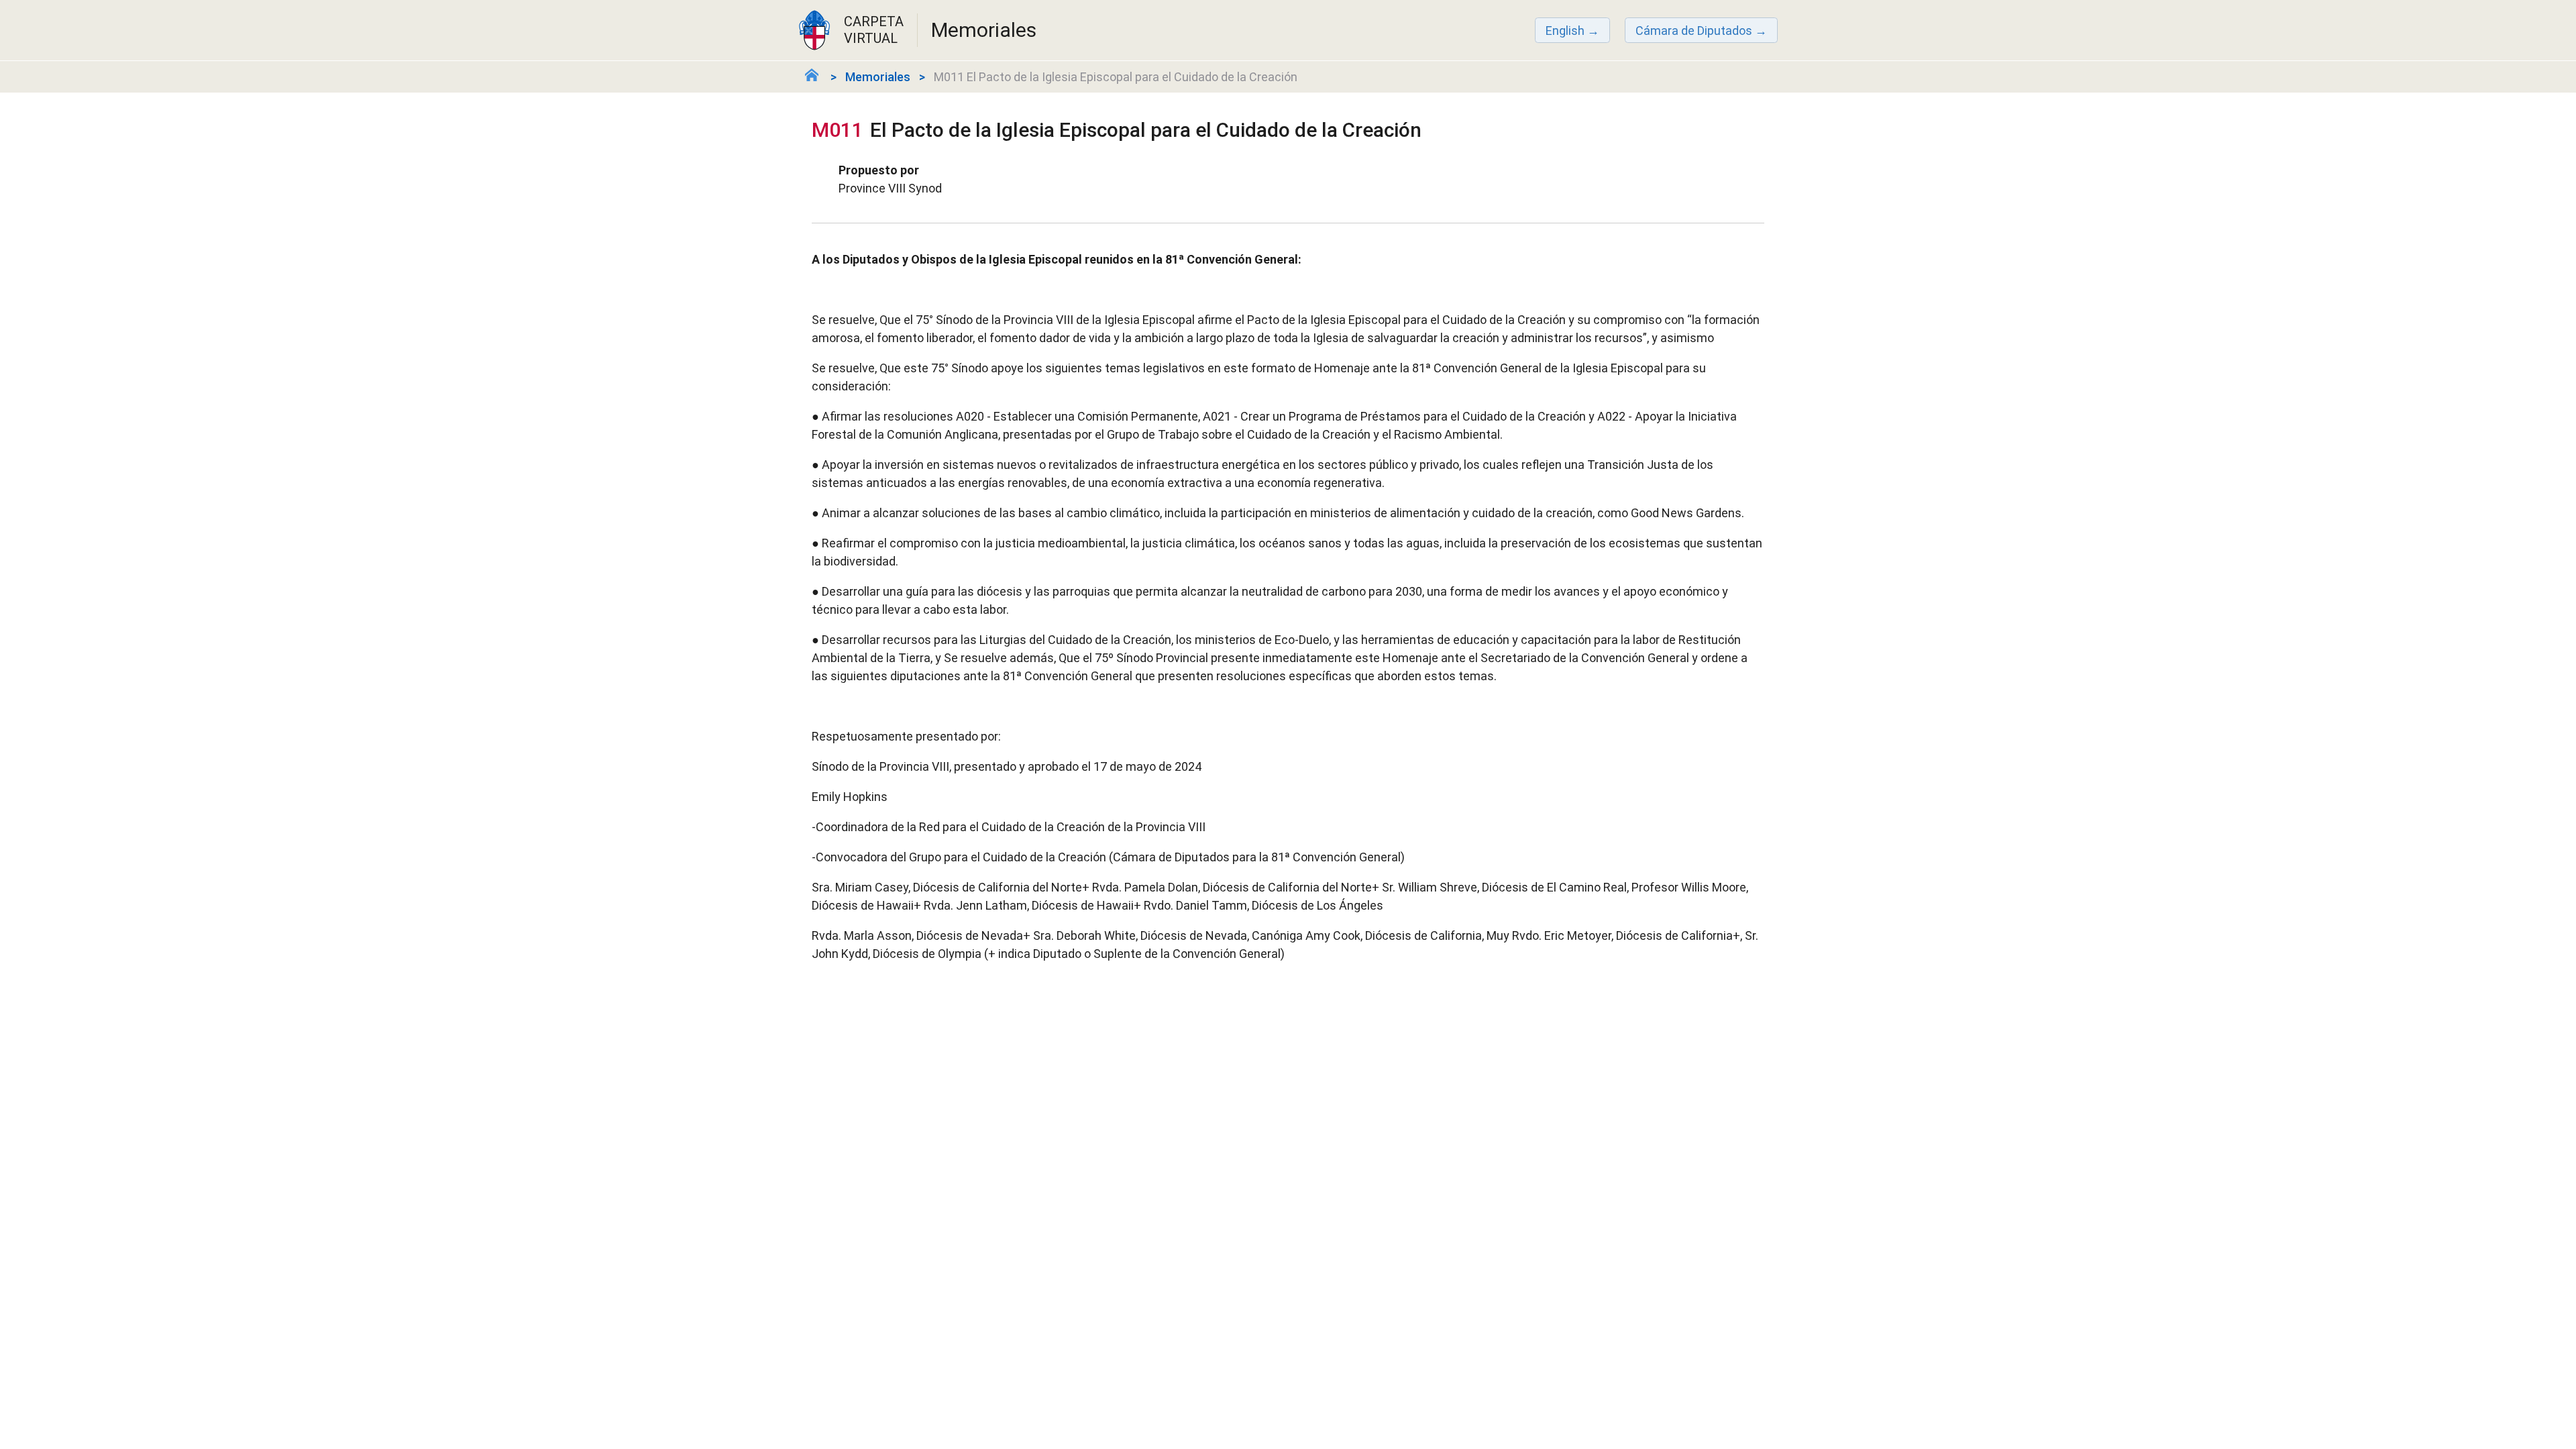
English (1565, 31)
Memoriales (878, 77)
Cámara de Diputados (1694, 31)
